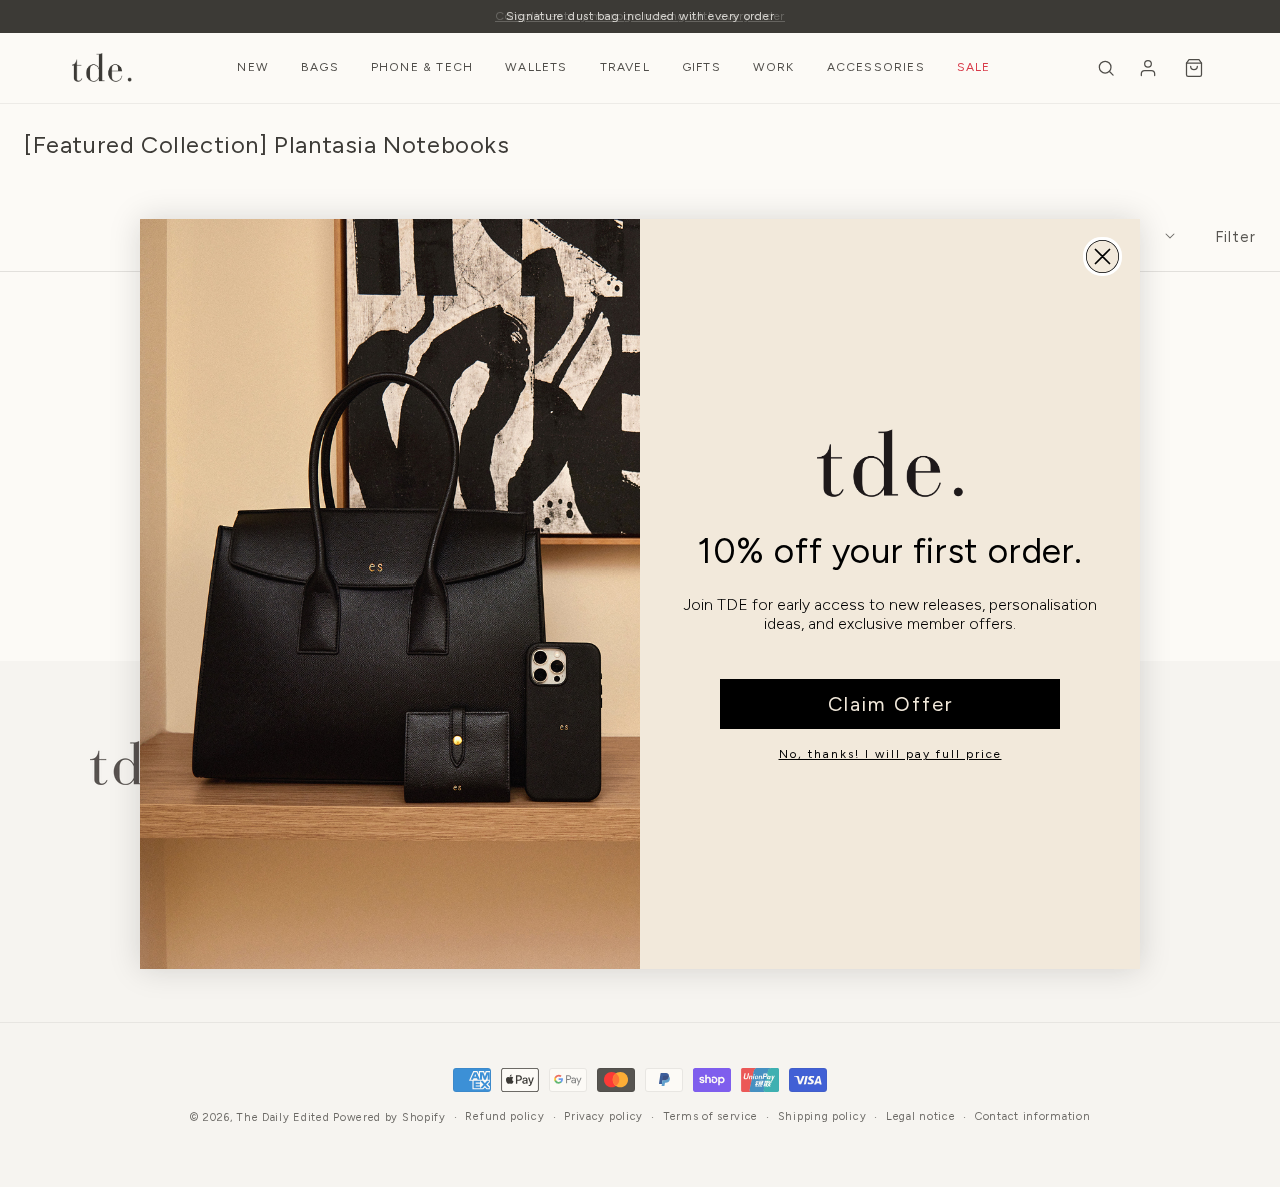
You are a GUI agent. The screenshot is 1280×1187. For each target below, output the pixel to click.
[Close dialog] (1102, 256)
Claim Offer (890, 704)
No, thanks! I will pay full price (890, 754)
